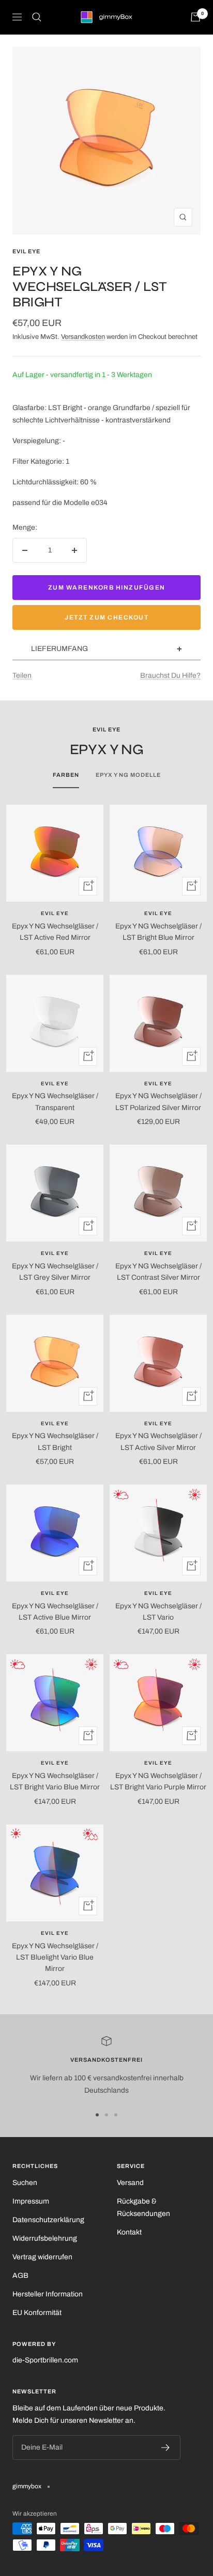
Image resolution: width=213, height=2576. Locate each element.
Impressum (31, 2201)
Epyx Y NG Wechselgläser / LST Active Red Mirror (55, 932)
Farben (66, 775)
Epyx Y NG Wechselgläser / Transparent (55, 1102)
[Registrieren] (166, 2448)
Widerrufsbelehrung (45, 2238)
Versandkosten (83, 337)
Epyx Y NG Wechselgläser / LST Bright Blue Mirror (158, 932)
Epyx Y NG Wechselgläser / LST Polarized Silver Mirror (158, 1102)
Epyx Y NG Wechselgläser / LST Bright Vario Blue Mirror (55, 1781)
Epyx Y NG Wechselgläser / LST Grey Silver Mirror (55, 1272)
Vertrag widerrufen (42, 2257)
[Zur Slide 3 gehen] (116, 2115)
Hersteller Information (48, 2294)
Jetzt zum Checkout (106, 617)
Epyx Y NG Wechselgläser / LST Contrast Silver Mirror (158, 1272)
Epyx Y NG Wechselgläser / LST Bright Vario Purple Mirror (158, 1781)
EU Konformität (37, 2313)
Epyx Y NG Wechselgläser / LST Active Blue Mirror (55, 1612)
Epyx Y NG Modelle (128, 775)
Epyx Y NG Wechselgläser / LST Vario (158, 1612)
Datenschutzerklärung (48, 2220)
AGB (20, 2276)
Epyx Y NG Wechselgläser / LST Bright (55, 1441)
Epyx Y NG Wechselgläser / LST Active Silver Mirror (158, 1441)
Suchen (25, 2183)
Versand (130, 2183)
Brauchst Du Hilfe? (170, 675)
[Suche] (37, 17)
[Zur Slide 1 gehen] (97, 2115)
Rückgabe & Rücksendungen (143, 2207)
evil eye (26, 251)
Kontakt (129, 2232)
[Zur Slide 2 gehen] (106, 2115)
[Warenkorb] (195, 17)
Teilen (22, 675)
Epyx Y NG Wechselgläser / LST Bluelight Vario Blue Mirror (55, 1958)
